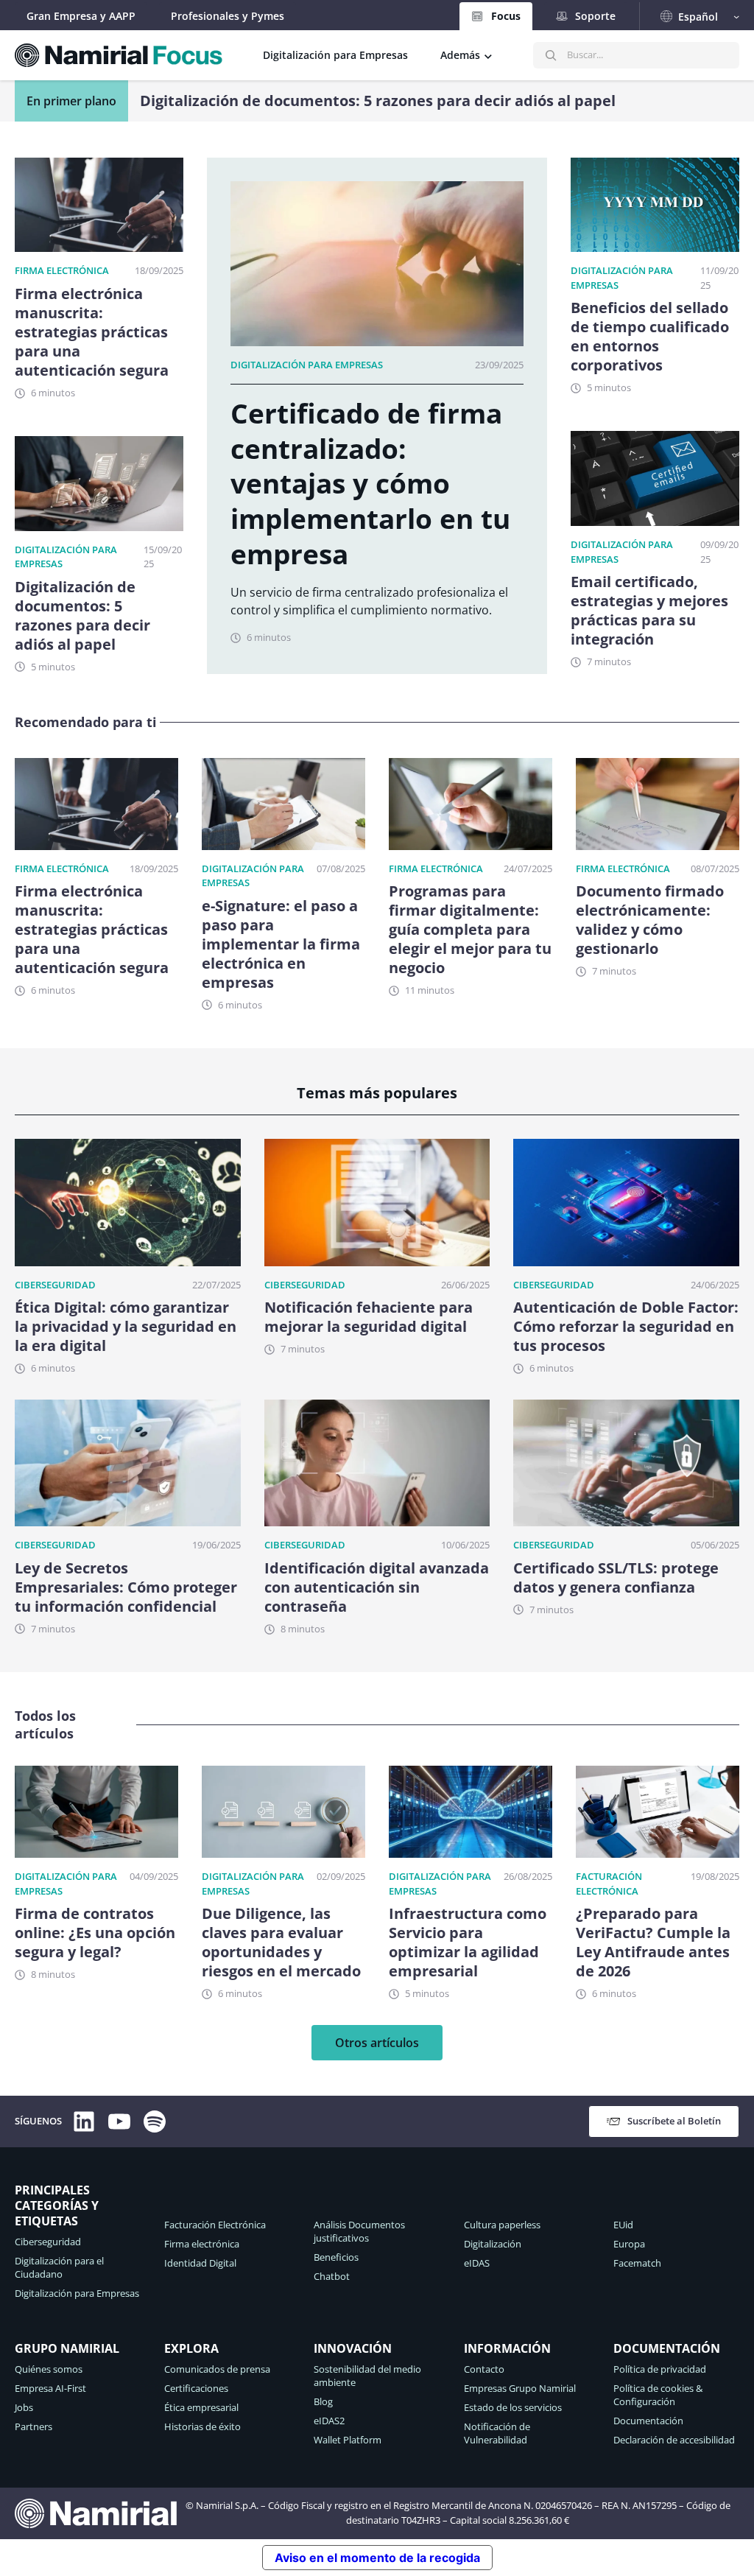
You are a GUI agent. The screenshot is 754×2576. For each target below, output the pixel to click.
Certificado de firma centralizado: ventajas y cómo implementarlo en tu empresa (370, 484)
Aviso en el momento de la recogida (377, 2558)
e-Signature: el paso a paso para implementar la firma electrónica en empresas (281, 944)
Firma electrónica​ (62, 270)
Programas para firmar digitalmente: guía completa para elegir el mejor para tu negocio (470, 930)
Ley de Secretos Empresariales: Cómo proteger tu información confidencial (126, 1587)
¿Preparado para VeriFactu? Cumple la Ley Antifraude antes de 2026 (653, 1942)
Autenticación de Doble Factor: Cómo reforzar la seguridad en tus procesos (626, 1327)
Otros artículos (377, 2043)
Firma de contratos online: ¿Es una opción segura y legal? (95, 1933)
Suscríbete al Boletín (674, 2121)
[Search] (551, 55)
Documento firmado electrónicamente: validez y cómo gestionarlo (650, 920)
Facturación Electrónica (609, 1884)
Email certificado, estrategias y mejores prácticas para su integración (392, 101)
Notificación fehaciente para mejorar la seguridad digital (369, 1317)
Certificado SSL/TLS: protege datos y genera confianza (616, 1578)
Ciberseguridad (55, 1285)
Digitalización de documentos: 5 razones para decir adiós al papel (82, 616)
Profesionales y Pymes (228, 16)
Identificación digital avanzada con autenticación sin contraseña (377, 1587)
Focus (506, 16)
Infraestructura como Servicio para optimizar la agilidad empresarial (468, 1942)
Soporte (595, 16)
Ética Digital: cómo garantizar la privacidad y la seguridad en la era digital (126, 1327)
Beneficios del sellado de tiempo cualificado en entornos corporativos (650, 337)
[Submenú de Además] (488, 55)
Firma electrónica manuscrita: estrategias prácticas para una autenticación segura (92, 332)
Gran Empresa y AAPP (81, 16)
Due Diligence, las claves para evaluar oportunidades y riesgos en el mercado (281, 1942)
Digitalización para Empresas (307, 365)
